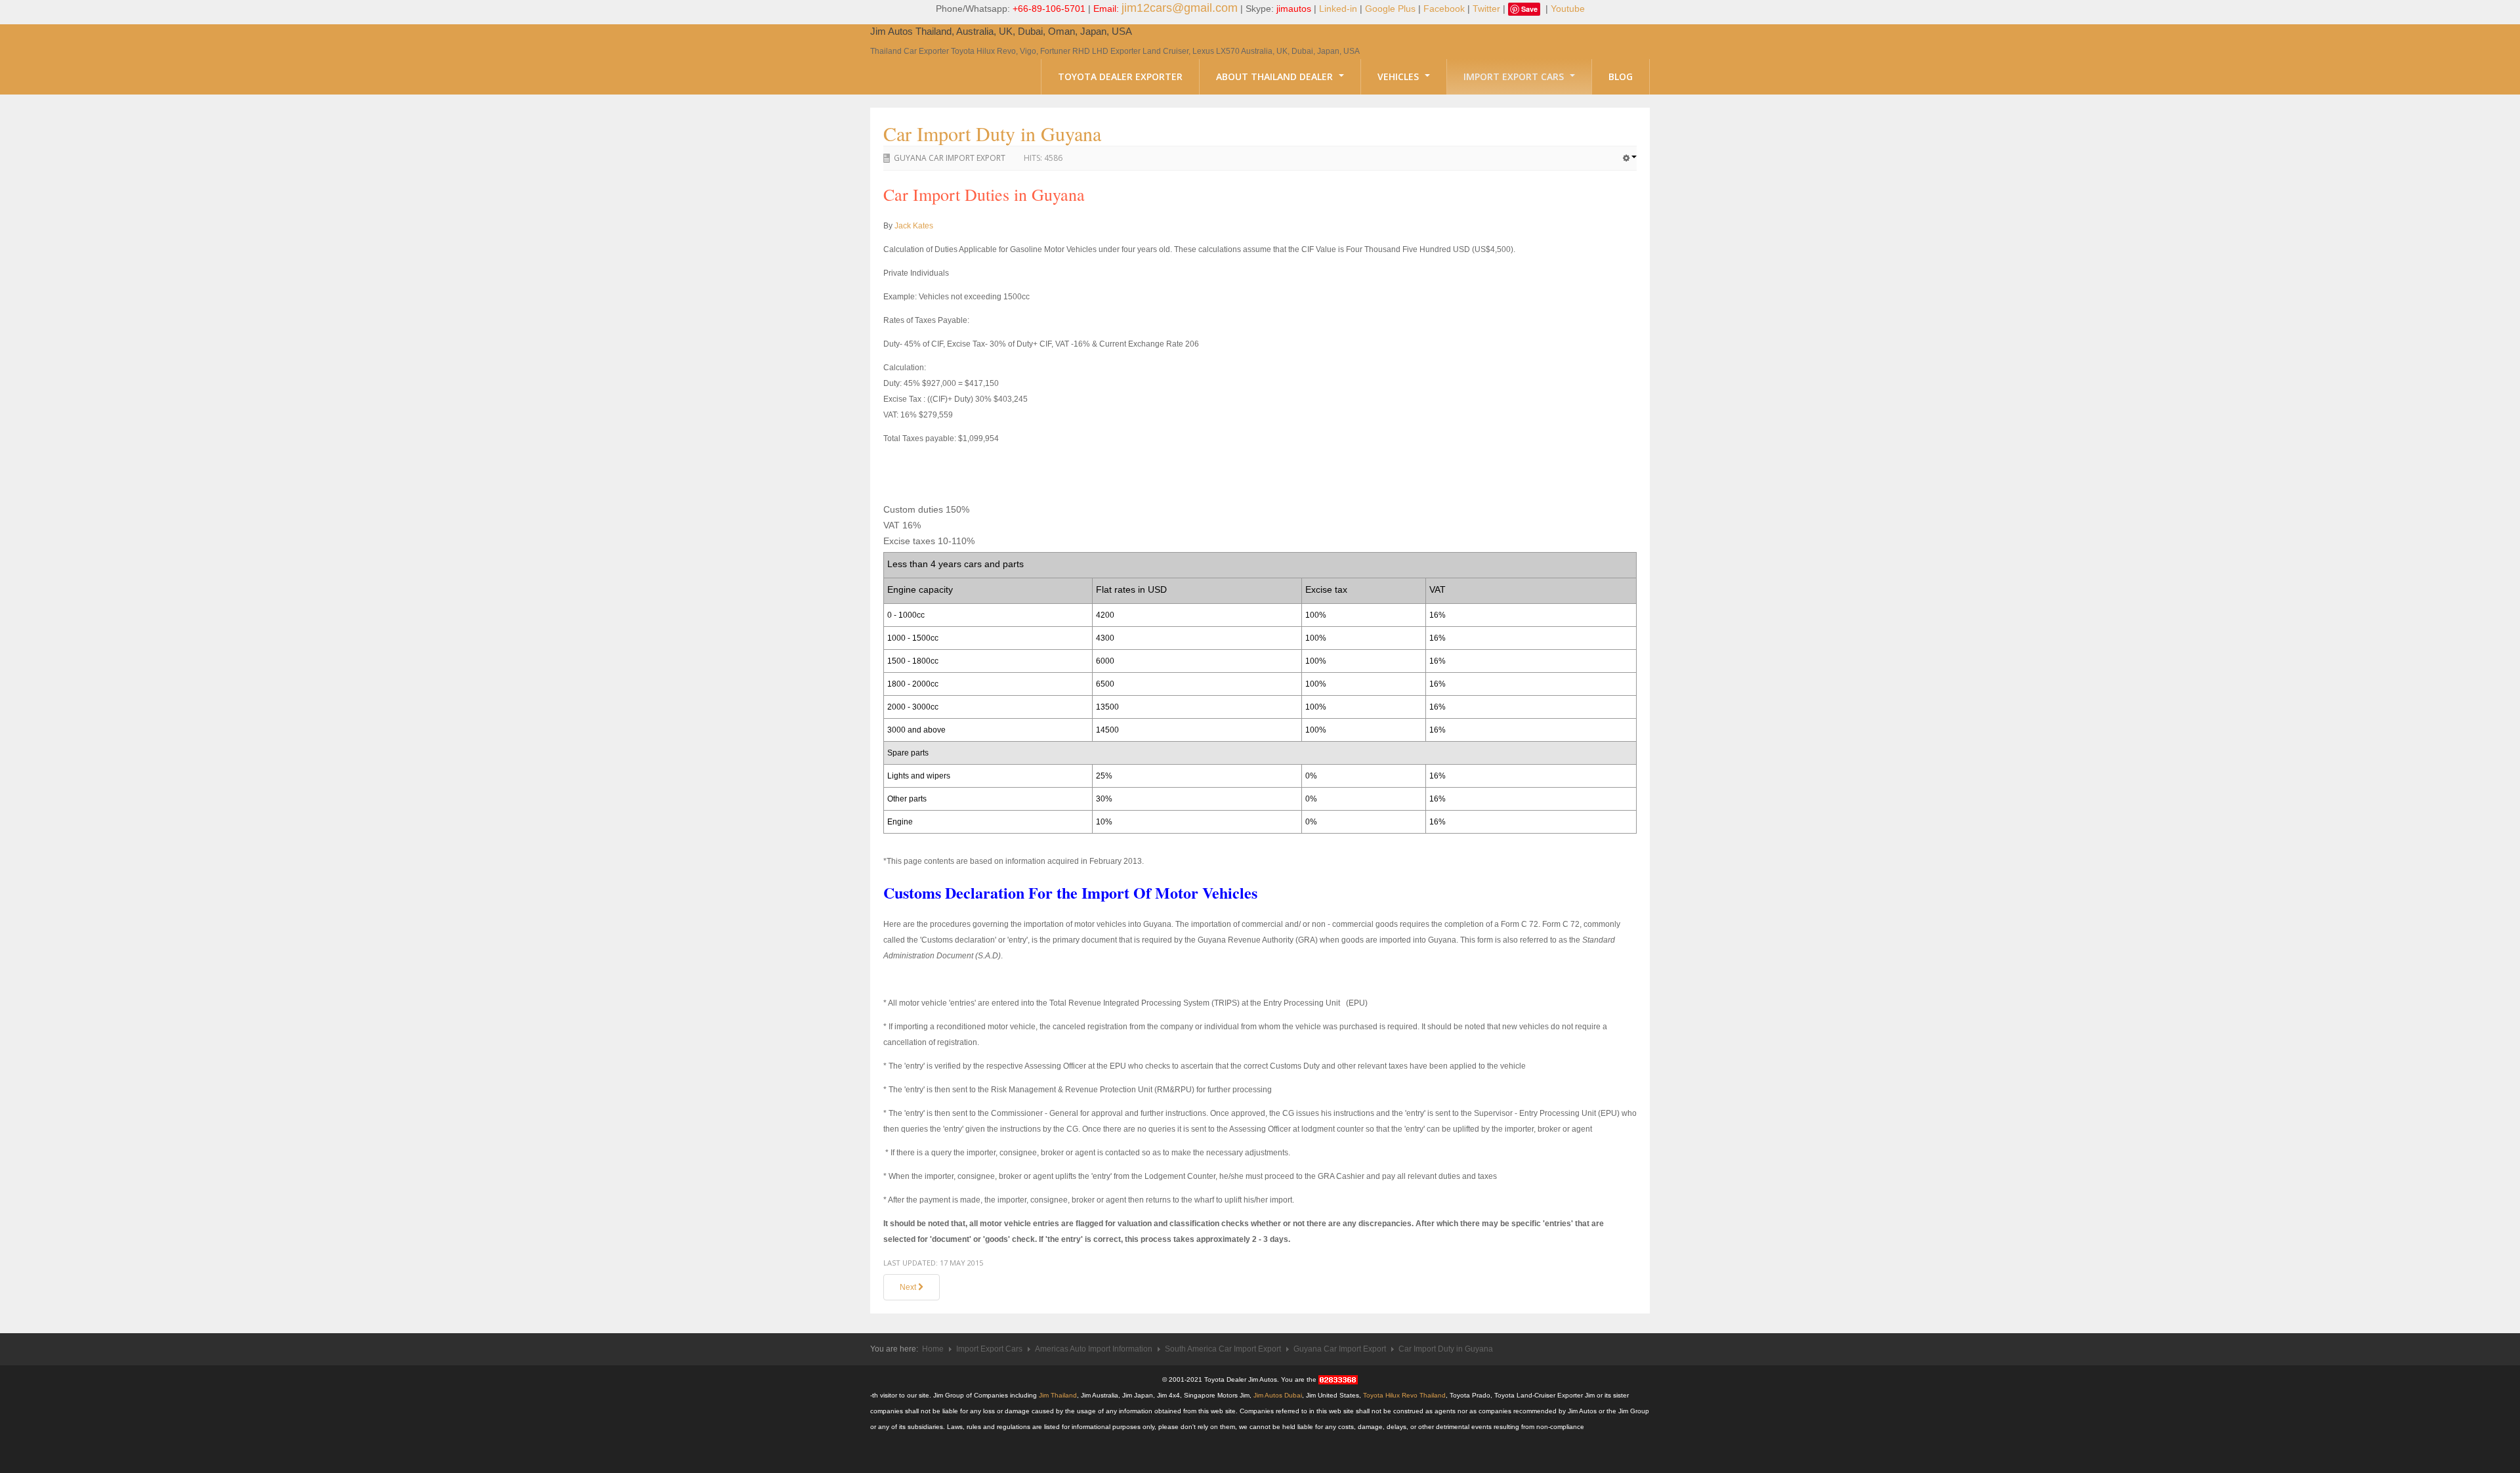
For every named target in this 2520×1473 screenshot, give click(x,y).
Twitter (1486, 9)
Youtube (1568, 9)
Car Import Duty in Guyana (992, 133)
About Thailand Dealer (1276, 76)
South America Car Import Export (1223, 1349)
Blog (1621, 76)
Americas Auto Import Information (1094, 1349)
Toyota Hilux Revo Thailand (1404, 1395)
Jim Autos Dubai (1278, 1395)
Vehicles (1399, 76)
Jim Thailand (1058, 1395)
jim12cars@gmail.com (1180, 8)
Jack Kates (914, 226)
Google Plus (1390, 9)
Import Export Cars (1515, 76)
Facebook (1444, 9)
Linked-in (1338, 9)
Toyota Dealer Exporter (1120, 76)
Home (933, 1349)
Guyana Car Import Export (950, 158)
